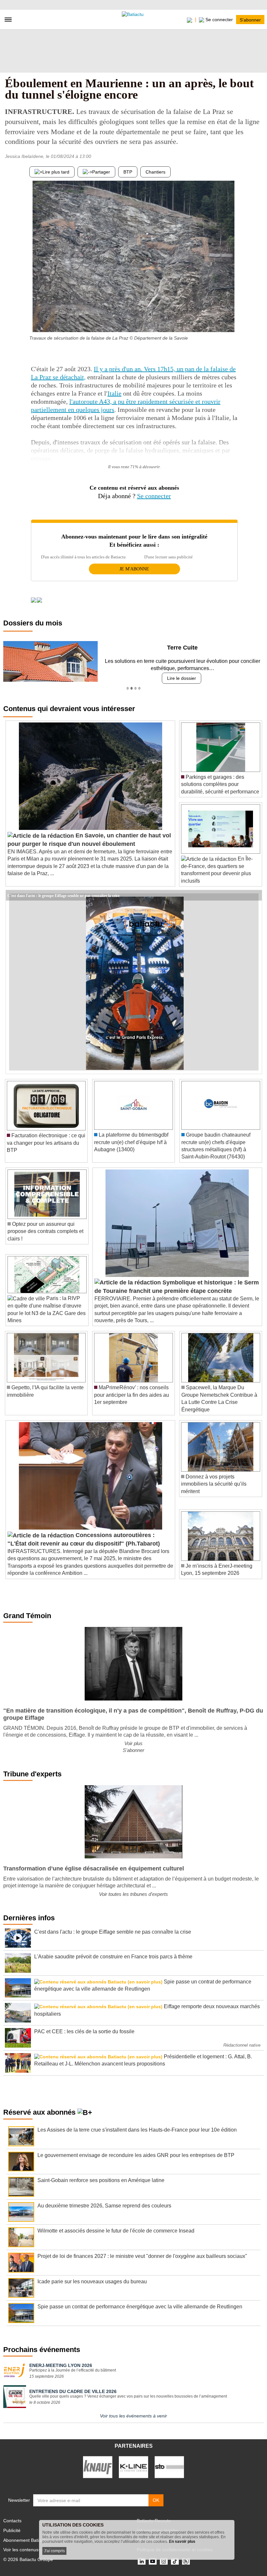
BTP (128, 172)
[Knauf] (98, 2467)
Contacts (12, 2521)
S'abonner (250, 20)
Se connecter (154, 496)
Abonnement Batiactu (25, 2540)
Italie (114, 393)
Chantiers (155, 172)
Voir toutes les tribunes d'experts (133, 1894)
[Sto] (169, 2467)
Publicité (12, 2530)
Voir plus (133, 1743)
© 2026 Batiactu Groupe (28, 2559)
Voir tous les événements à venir (133, 2416)
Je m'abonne (134, 569)
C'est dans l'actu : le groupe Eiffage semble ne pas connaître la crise (63, 895)
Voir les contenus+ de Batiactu (34, 2550)
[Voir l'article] (255, 895)
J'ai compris (54, 2551)
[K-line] (133, 2467)
